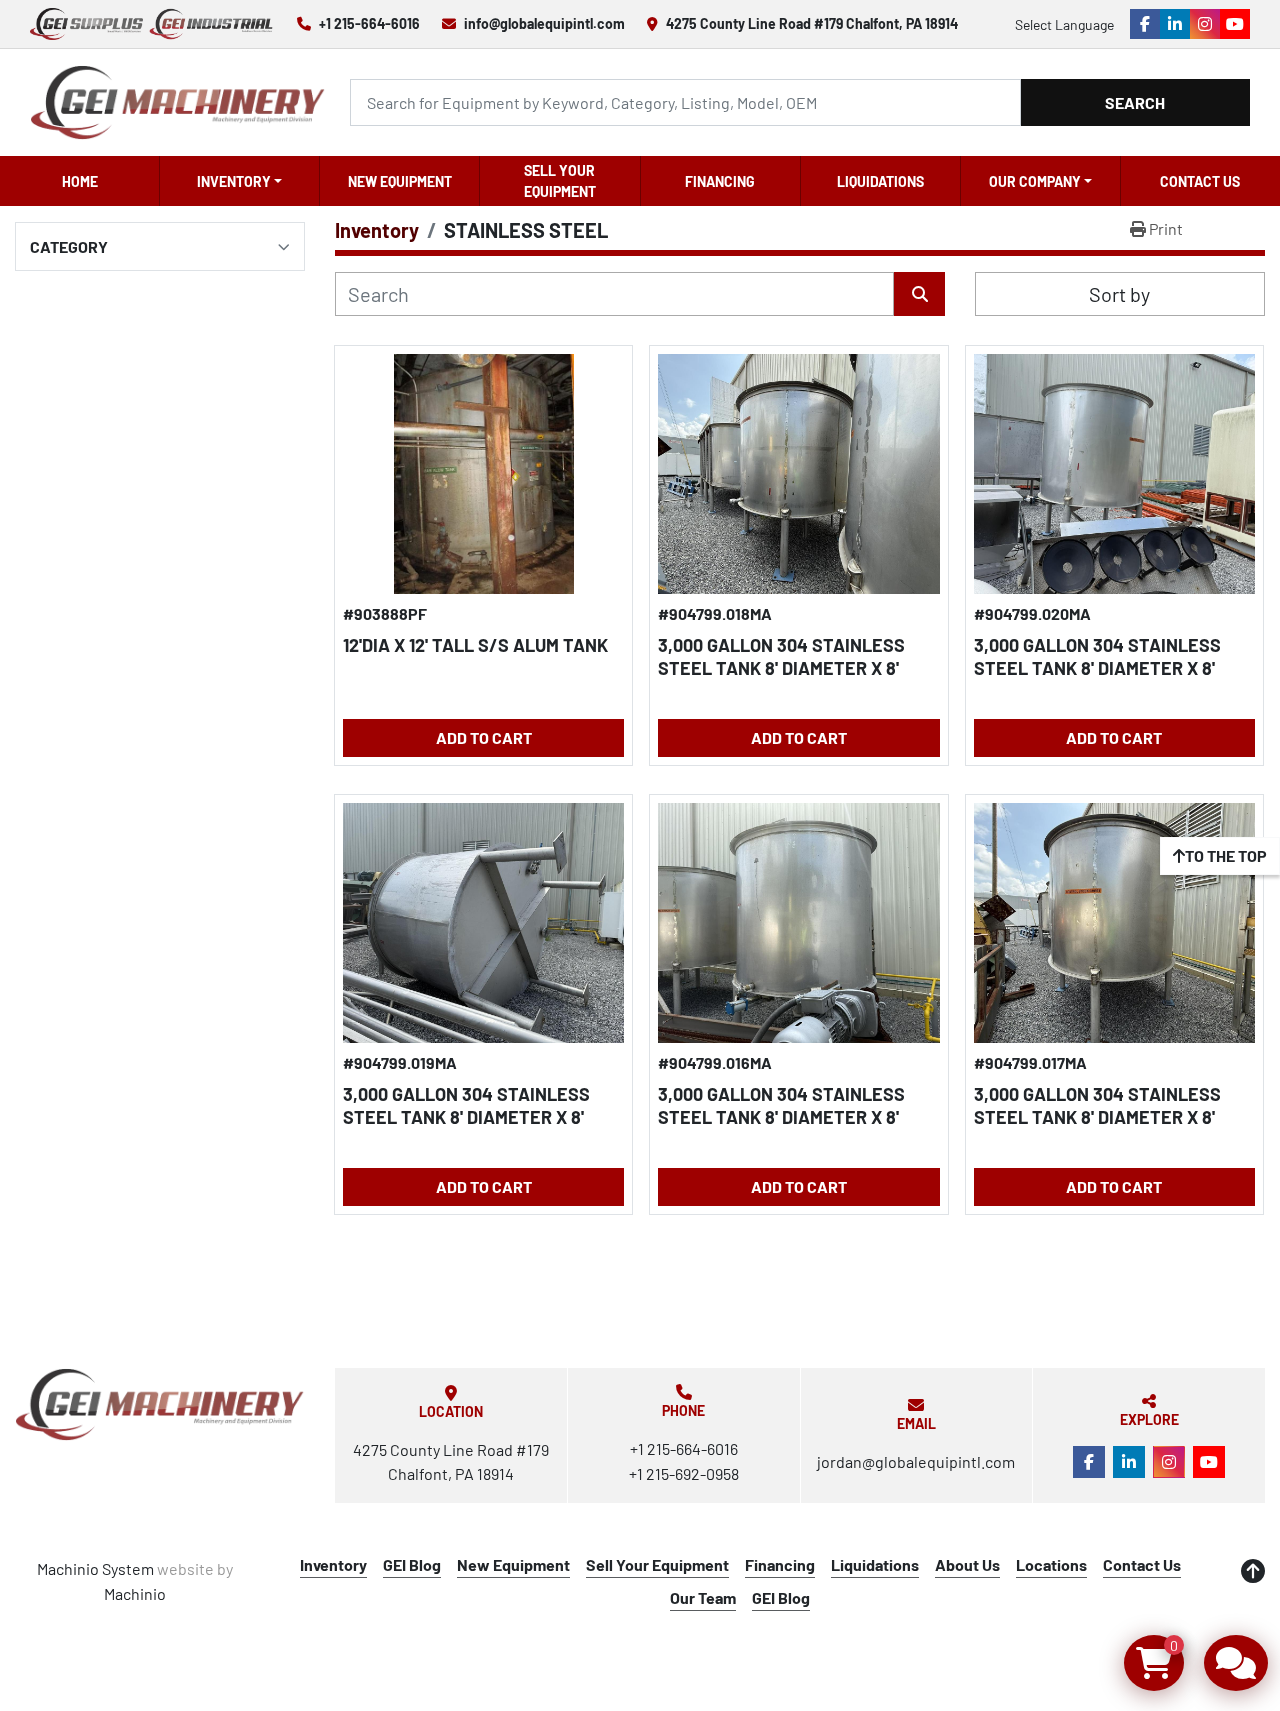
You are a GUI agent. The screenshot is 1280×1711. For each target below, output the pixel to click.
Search (1135, 102)
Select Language (1064, 24)
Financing (720, 181)
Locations (1051, 1564)
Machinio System (95, 1568)
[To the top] (1253, 1571)
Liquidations (880, 181)
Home (80, 181)
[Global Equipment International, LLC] (160, 1404)
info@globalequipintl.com (544, 23)
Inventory (234, 181)
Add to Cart (484, 737)
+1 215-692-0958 (684, 1473)
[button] (239, 181)
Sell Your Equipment (560, 181)
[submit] (919, 294)
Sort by (1119, 294)
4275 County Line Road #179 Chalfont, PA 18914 (812, 23)
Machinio (135, 1593)
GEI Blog (412, 1564)
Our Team (703, 1597)
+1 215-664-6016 (369, 23)
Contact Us (1200, 181)
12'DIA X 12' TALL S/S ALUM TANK (475, 645)
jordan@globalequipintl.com (916, 1461)
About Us (967, 1564)
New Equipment (400, 181)
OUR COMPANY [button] (1035, 181)
